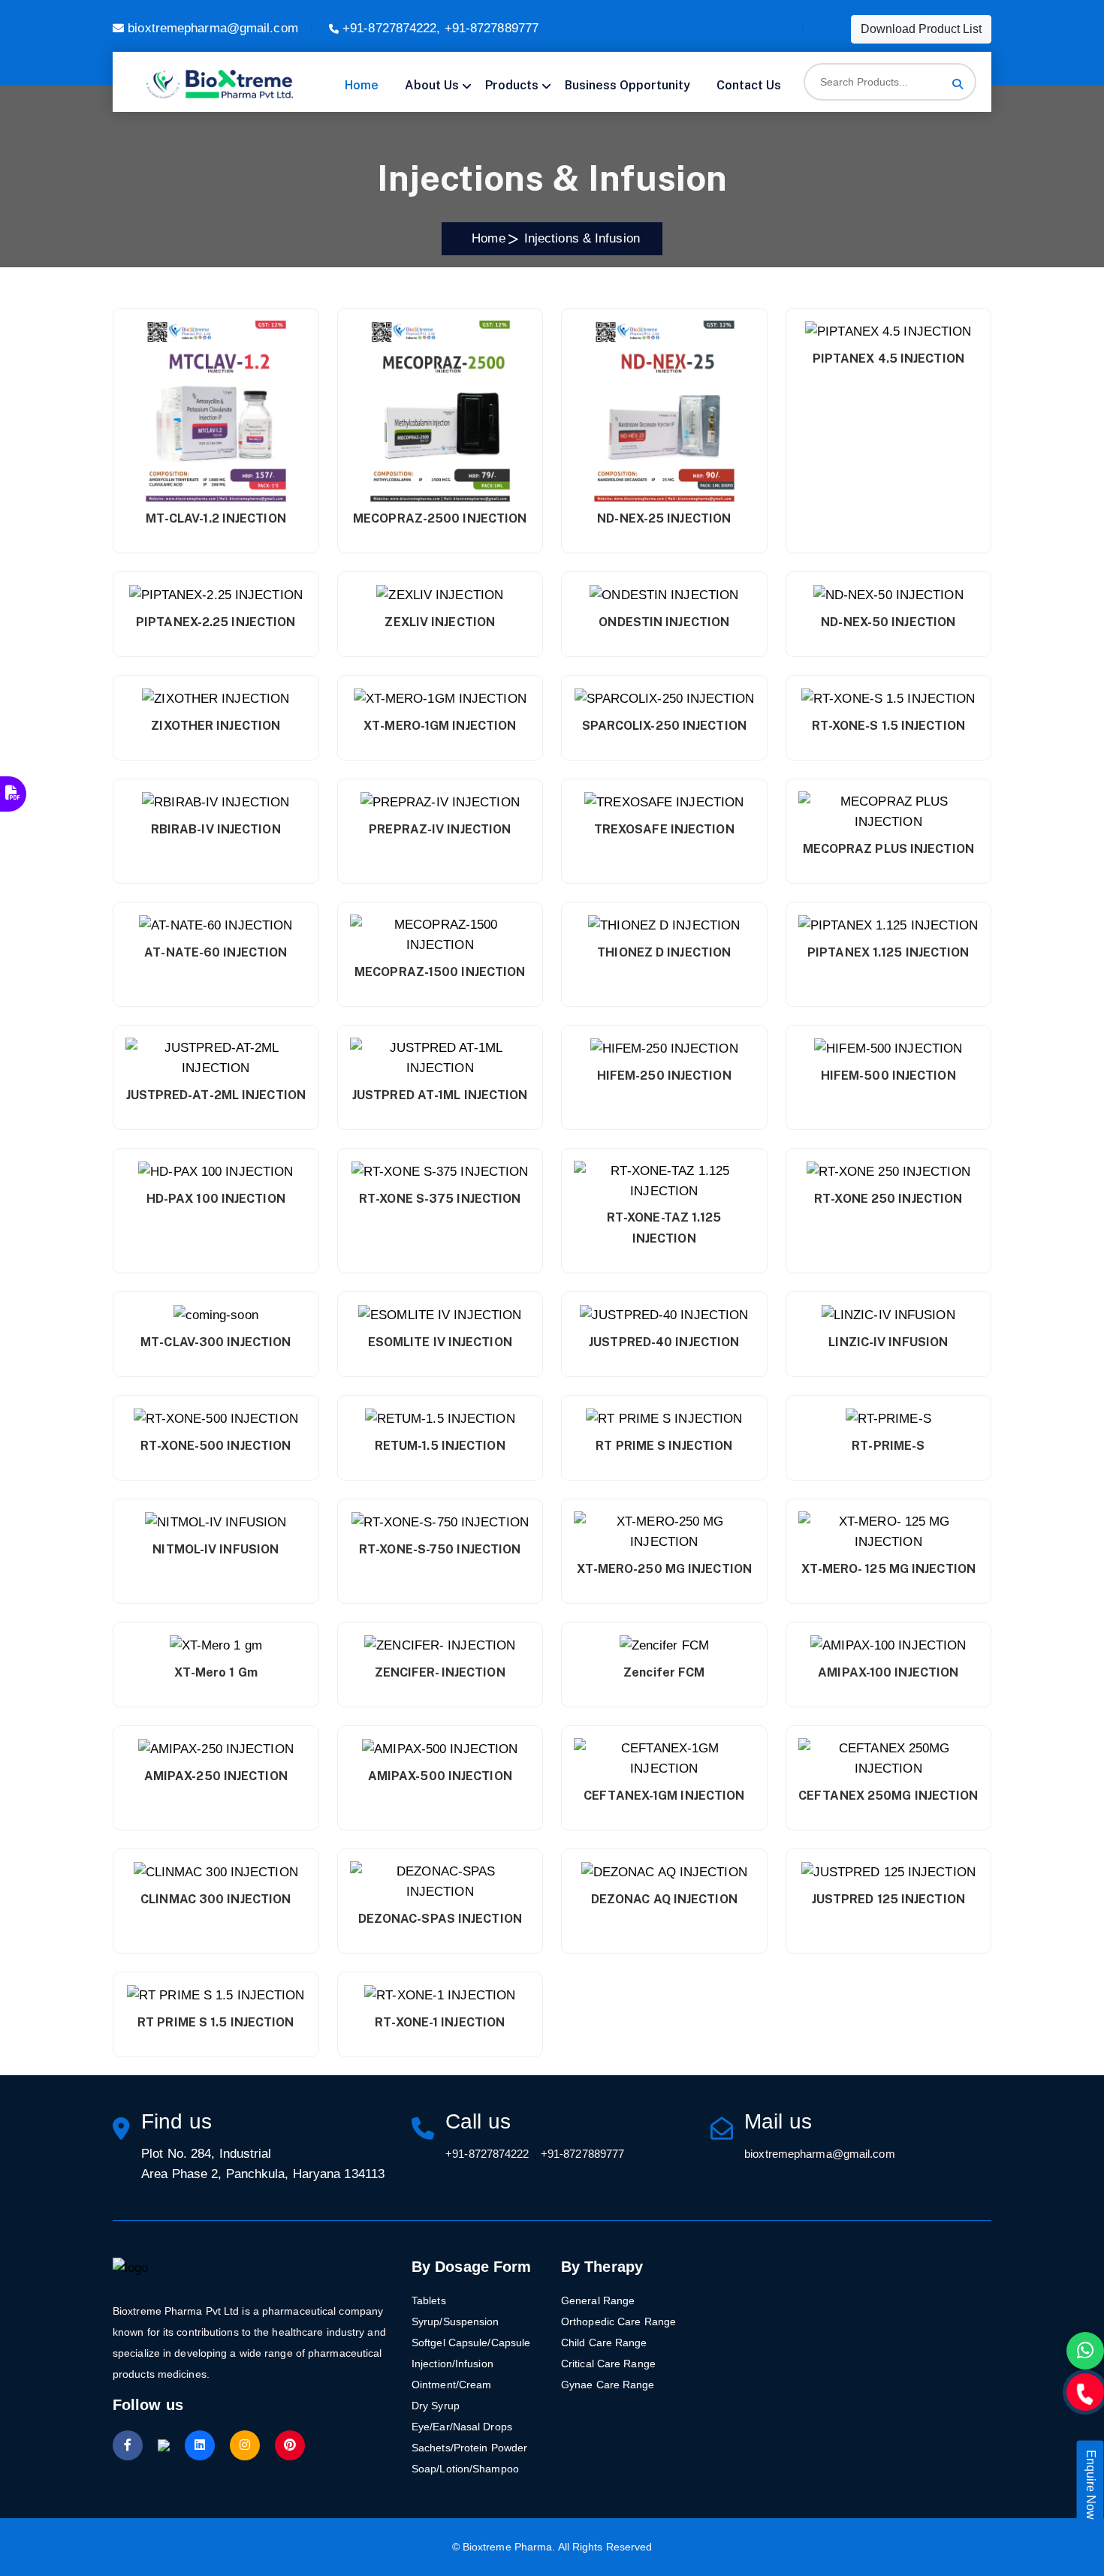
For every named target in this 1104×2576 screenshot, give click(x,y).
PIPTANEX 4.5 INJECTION (888, 359)
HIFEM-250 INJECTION (664, 1076)
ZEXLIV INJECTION (440, 622)
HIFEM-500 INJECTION (888, 1076)
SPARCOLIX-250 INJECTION (664, 726)
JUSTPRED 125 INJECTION (888, 1899)
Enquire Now (1091, 2485)
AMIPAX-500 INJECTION (440, 1776)
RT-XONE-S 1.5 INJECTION (888, 726)
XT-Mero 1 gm (216, 1672)
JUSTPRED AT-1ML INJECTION (440, 1095)
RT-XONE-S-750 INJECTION (440, 1549)
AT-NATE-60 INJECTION (216, 952)
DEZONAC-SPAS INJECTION (440, 1919)
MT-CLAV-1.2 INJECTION (216, 518)
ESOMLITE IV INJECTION (440, 1342)
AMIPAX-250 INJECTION (216, 1776)
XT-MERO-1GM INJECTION (440, 726)
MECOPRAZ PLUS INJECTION (888, 849)
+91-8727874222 (389, 28)
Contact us (749, 85)
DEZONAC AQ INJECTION (664, 1899)
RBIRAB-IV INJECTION (216, 829)
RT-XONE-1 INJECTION (440, 2022)
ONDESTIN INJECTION (664, 622)
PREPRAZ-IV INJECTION (440, 829)
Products (512, 85)
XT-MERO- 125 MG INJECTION (889, 1569)
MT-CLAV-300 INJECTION (216, 1342)
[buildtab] (220, 82)
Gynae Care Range (608, 2385)
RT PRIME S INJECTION (664, 1446)
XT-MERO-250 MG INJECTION (664, 1569)
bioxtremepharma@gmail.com (213, 28)
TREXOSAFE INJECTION (664, 829)
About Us (432, 85)
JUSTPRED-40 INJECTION (664, 1342)
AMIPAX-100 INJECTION (888, 1672)
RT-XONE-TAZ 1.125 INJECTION (664, 1228)
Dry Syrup (436, 2406)
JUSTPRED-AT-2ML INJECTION (216, 1095)
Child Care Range (604, 2343)
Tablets (429, 2300)
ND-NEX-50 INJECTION (888, 622)
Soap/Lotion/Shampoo (465, 2469)
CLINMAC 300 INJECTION (216, 1899)
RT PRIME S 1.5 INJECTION (216, 2022)
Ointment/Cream (451, 2385)
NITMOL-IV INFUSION (216, 1549)
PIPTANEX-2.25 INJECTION (216, 622)
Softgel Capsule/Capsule (471, 2343)
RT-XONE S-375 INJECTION (440, 1199)
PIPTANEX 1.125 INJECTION (888, 952)
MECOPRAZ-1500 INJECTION (440, 972)
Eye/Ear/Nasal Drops (462, 2427)
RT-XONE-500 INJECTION (216, 1446)
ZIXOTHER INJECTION (216, 726)
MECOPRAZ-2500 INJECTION (440, 518)
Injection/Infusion (452, 2364)
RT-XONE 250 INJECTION (888, 1199)
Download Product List (921, 29)
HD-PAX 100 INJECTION (216, 1199)
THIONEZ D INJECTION (664, 952)
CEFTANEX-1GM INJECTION (664, 1796)
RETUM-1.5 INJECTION (440, 1446)
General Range (598, 2300)
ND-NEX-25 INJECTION (664, 518)
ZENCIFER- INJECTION (440, 1672)
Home (362, 85)
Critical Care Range (608, 2364)
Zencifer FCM (664, 1672)
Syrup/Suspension (455, 2321)
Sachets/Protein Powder (469, 2448)
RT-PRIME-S (888, 1446)
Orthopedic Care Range (618, 2321)
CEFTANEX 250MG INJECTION (888, 1796)
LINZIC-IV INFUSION (888, 1342)
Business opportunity (627, 85)
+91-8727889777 (492, 28)
